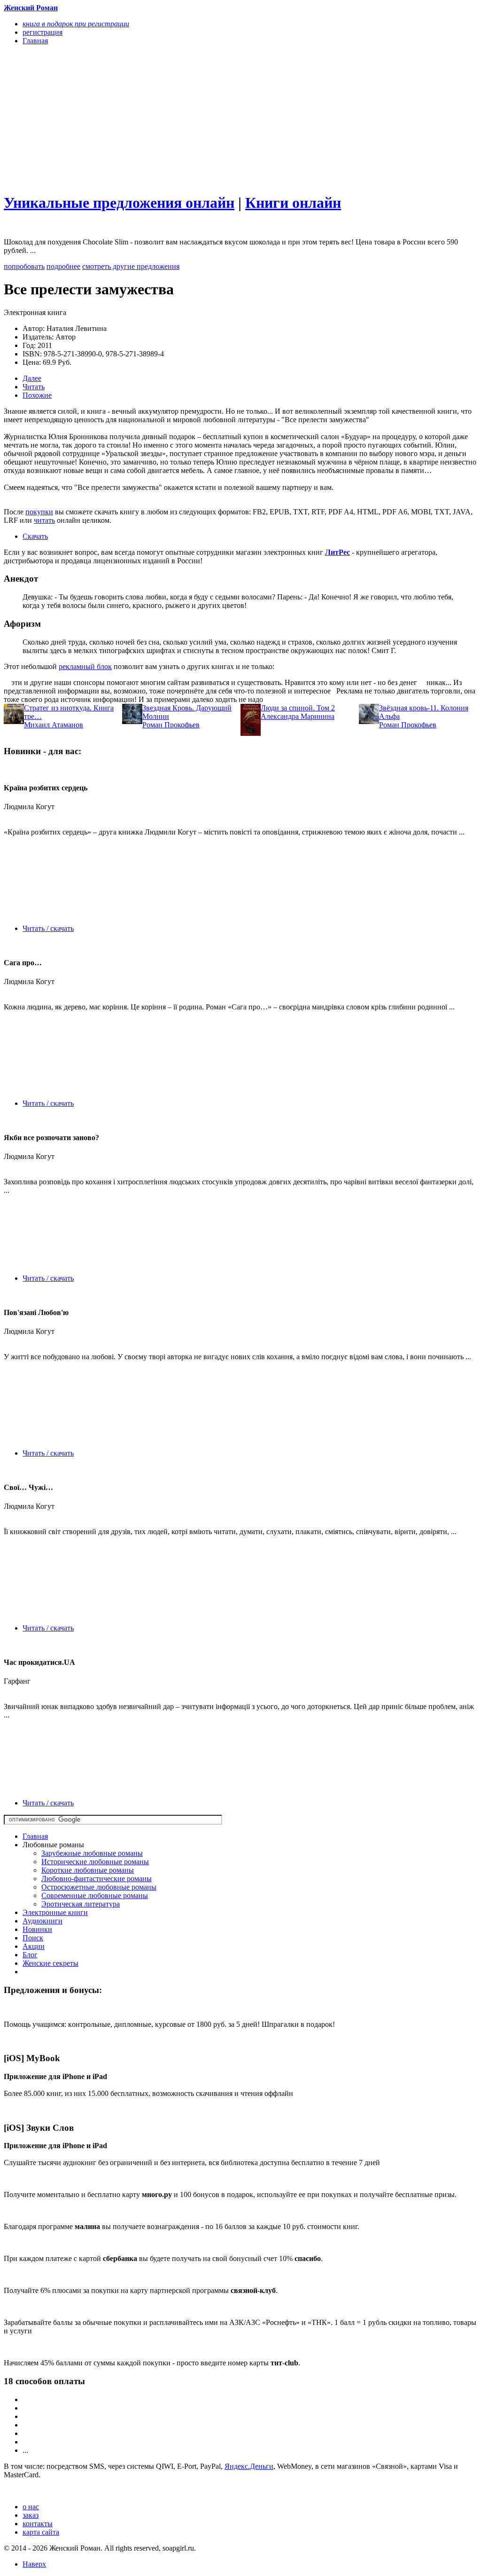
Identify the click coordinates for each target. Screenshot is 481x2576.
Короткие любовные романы (88, 1870)
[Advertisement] (170, 118)
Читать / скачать (48, 928)
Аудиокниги (43, 1921)
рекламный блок (85, 666)
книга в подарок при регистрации (76, 24)
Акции (34, 1946)
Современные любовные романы (95, 1895)
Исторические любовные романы (95, 1862)
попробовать (24, 266)
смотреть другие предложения (131, 266)
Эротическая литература (81, 1904)
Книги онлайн (293, 203)
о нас (31, 2507)
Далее (32, 378)
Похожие (37, 395)
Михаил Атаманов (54, 725)
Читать (34, 387)
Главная (35, 1836)
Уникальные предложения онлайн (119, 203)
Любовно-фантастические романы (97, 1879)
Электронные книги (55, 1912)
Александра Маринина (298, 716)
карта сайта (41, 2532)
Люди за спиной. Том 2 (298, 708)
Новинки (37, 1929)
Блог (30, 1955)
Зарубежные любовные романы (92, 1853)
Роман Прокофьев (171, 725)
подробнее (63, 266)
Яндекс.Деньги (249, 2466)
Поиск (33, 1938)
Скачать (35, 536)
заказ (31, 2515)
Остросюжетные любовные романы (99, 1887)
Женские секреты (50, 1963)
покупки (39, 512)
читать (44, 520)
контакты (38, 2524)
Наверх (34, 2564)
